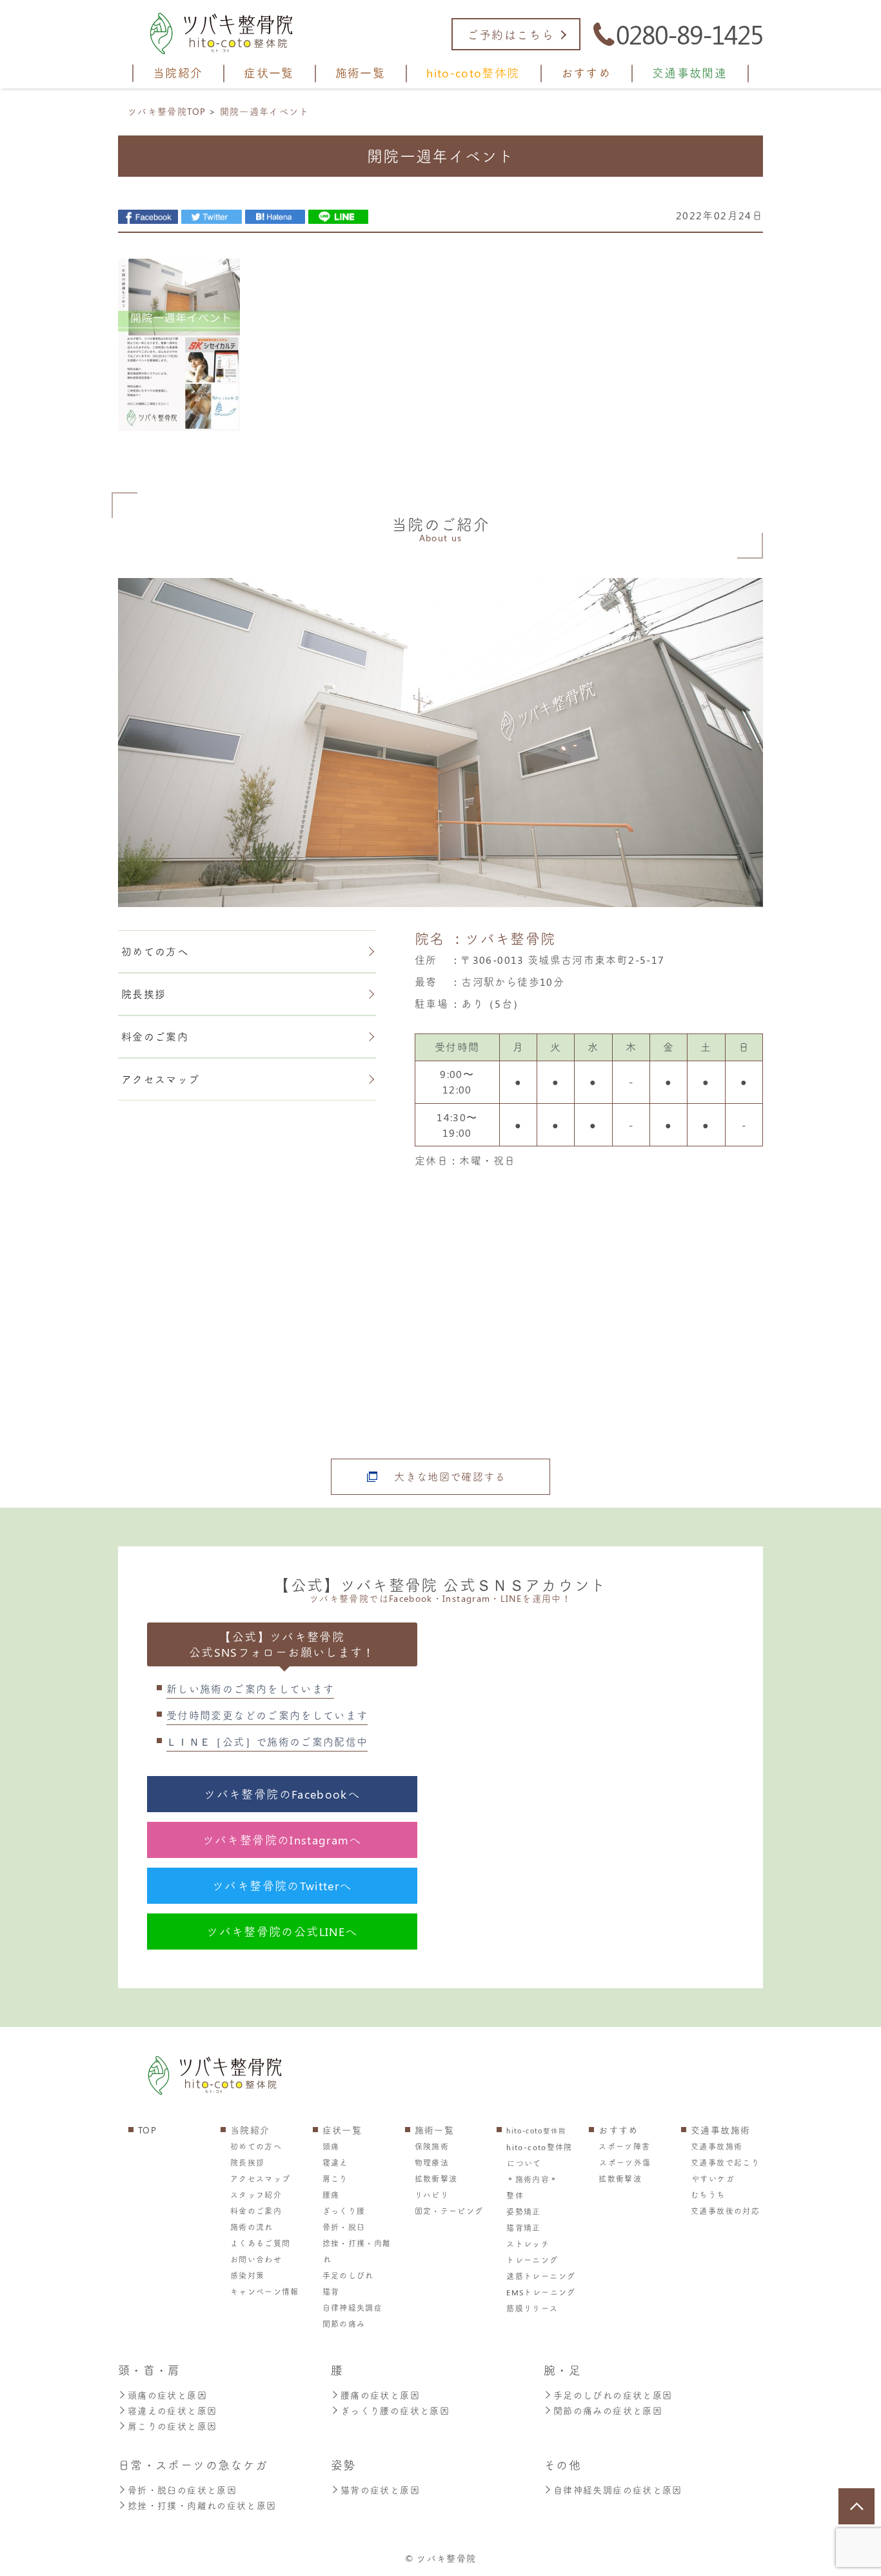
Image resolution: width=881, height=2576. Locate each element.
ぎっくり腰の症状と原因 (395, 2411)
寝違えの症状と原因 (172, 2411)
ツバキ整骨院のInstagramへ (282, 1840)
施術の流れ (252, 2227)
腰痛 (331, 2195)
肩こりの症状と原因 (172, 2426)
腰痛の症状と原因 (380, 2395)
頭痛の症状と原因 (167, 2395)
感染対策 (247, 2275)
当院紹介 (250, 2130)
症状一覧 (342, 2130)
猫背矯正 (523, 2228)
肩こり (335, 2179)
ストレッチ (528, 2244)
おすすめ (618, 2130)
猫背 (331, 2291)
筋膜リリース (532, 2308)
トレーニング (532, 2260)
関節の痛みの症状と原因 (608, 2411)
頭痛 (331, 2146)
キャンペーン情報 (265, 2291)
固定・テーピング (449, 2211)
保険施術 (432, 2146)
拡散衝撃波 (436, 2179)
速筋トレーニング (541, 2276)
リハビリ (432, 2195)
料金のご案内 (155, 1036)
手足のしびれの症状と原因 (613, 2395)
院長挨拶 (144, 994)
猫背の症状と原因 (380, 2490)
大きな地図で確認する (450, 1476)
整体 (515, 2195)
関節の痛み (344, 2324)
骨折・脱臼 (344, 2227)
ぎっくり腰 (344, 2211)
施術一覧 (434, 2130)
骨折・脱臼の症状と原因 (182, 2490)
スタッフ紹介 (256, 2195)
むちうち (708, 2195)
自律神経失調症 (353, 2308)
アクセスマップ (161, 1079)
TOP (147, 2130)
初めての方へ (155, 951)
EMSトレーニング (541, 2292)
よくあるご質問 (261, 2243)
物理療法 (432, 2162)
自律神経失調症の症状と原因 (618, 2490)
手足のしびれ (348, 2275)
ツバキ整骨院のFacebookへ (282, 1794)
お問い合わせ (256, 2259)
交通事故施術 (720, 2130)
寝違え (335, 2162)
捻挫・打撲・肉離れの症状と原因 (202, 2505)
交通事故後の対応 (725, 2211)
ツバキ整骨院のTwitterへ (282, 1886)
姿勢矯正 (523, 2212)
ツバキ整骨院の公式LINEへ (282, 1932)
